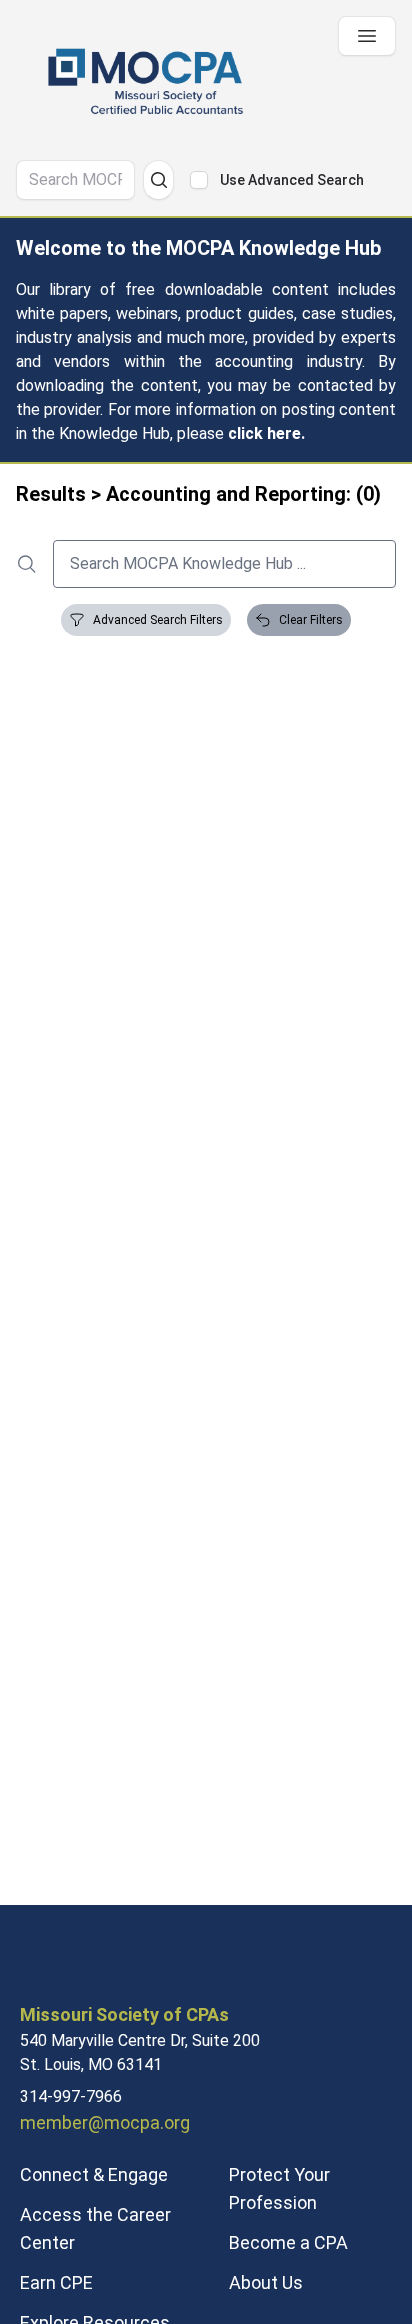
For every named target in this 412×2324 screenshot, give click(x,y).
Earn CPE (56, 2282)
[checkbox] (199, 180)
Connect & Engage (94, 2174)
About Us (266, 2282)
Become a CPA (288, 2242)
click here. (266, 433)
